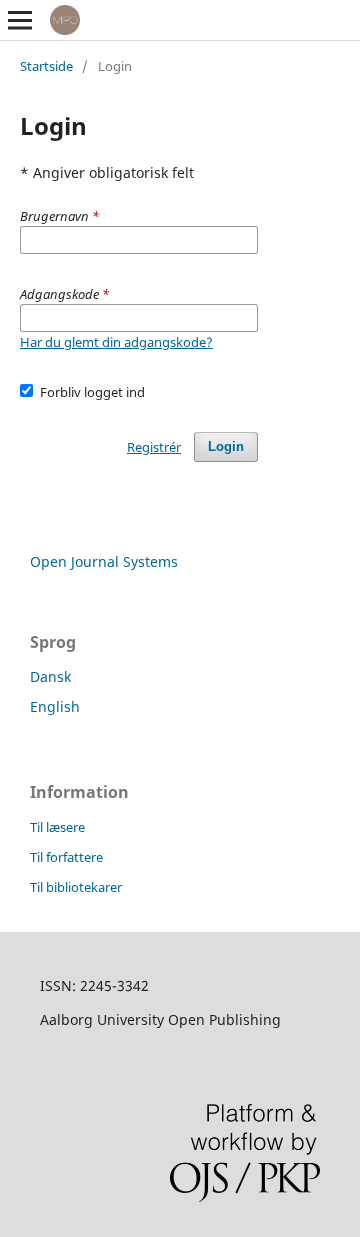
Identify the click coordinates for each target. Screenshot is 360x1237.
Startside (46, 66)
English (55, 706)
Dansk (50, 676)
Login (226, 446)
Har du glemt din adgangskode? (116, 342)
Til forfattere (66, 857)
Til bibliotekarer (76, 887)
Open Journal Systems (104, 561)
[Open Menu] (20, 20)
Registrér (154, 447)
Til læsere (57, 827)
